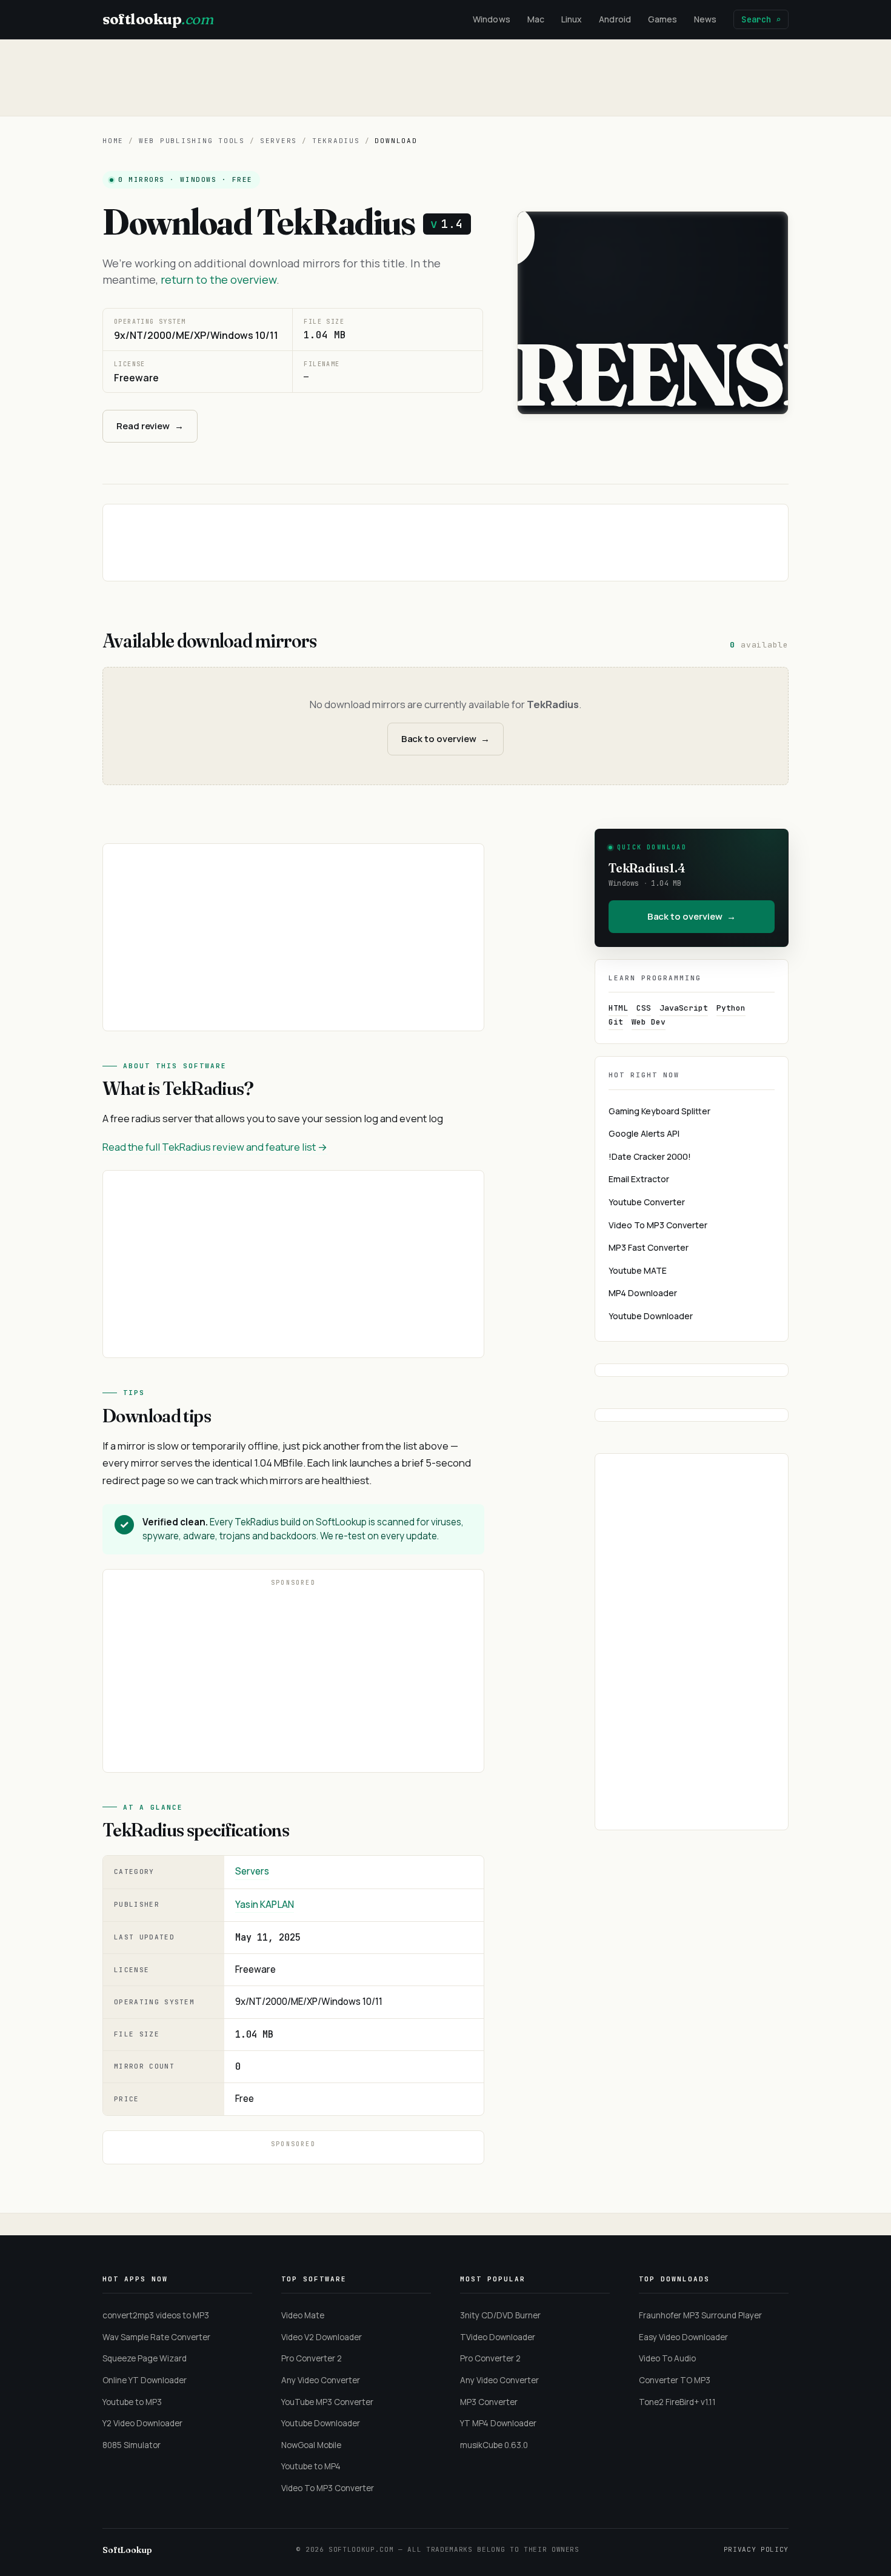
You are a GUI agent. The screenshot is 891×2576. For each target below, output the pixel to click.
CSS (644, 1008)
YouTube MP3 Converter (327, 2402)
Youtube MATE (638, 1270)
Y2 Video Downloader (142, 2423)
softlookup (158, 19)
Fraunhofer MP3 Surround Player (700, 2315)
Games (662, 19)
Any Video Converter (321, 2380)
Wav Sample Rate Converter (156, 2337)
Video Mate (303, 2315)
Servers (279, 141)
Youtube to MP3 (132, 2402)
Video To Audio (667, 2358)
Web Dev (649, 1022)
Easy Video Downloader (683, 2337)
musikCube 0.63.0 (494, 2445)
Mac (536, 19)
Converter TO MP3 (675, 2380)
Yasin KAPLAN (265, 1905)
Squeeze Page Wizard (145, 2358)
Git (616, 1022)
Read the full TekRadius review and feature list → (215, 1147)
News (705, 19)
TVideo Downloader (498, 2337)
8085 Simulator (132, 2445)
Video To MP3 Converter (658, 1225)
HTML (618, 1008)
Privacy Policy (756, 2549)
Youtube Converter (647, 1202)
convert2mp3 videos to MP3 (156, 2315)
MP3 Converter (489, 2402)
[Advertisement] (446, 78)
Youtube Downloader (651, 1316)
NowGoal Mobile (311, 2445)
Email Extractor (639, 1179)
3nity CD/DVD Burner (500, 2315)
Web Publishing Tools (192, 141)
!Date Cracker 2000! (650, 1156)
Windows (492, 19)
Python (731, 1008)
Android (615, 19)
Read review (150, 426)
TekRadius (336, 141)
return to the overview (219, 279)
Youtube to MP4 (311, 2466)
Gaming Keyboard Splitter (659, 1111)
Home (113, 141)
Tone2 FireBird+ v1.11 (677, 2402)
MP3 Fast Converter (649, 1247)
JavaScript (684, 1008)
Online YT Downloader (145, 2380)
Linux (572, 19)
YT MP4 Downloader (498, 2423)
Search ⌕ (761, 19)
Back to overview (446, 739)
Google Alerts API (644, 1133)
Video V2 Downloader (322, 2337)
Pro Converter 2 (312, 2358)
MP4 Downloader (643, 1293)
